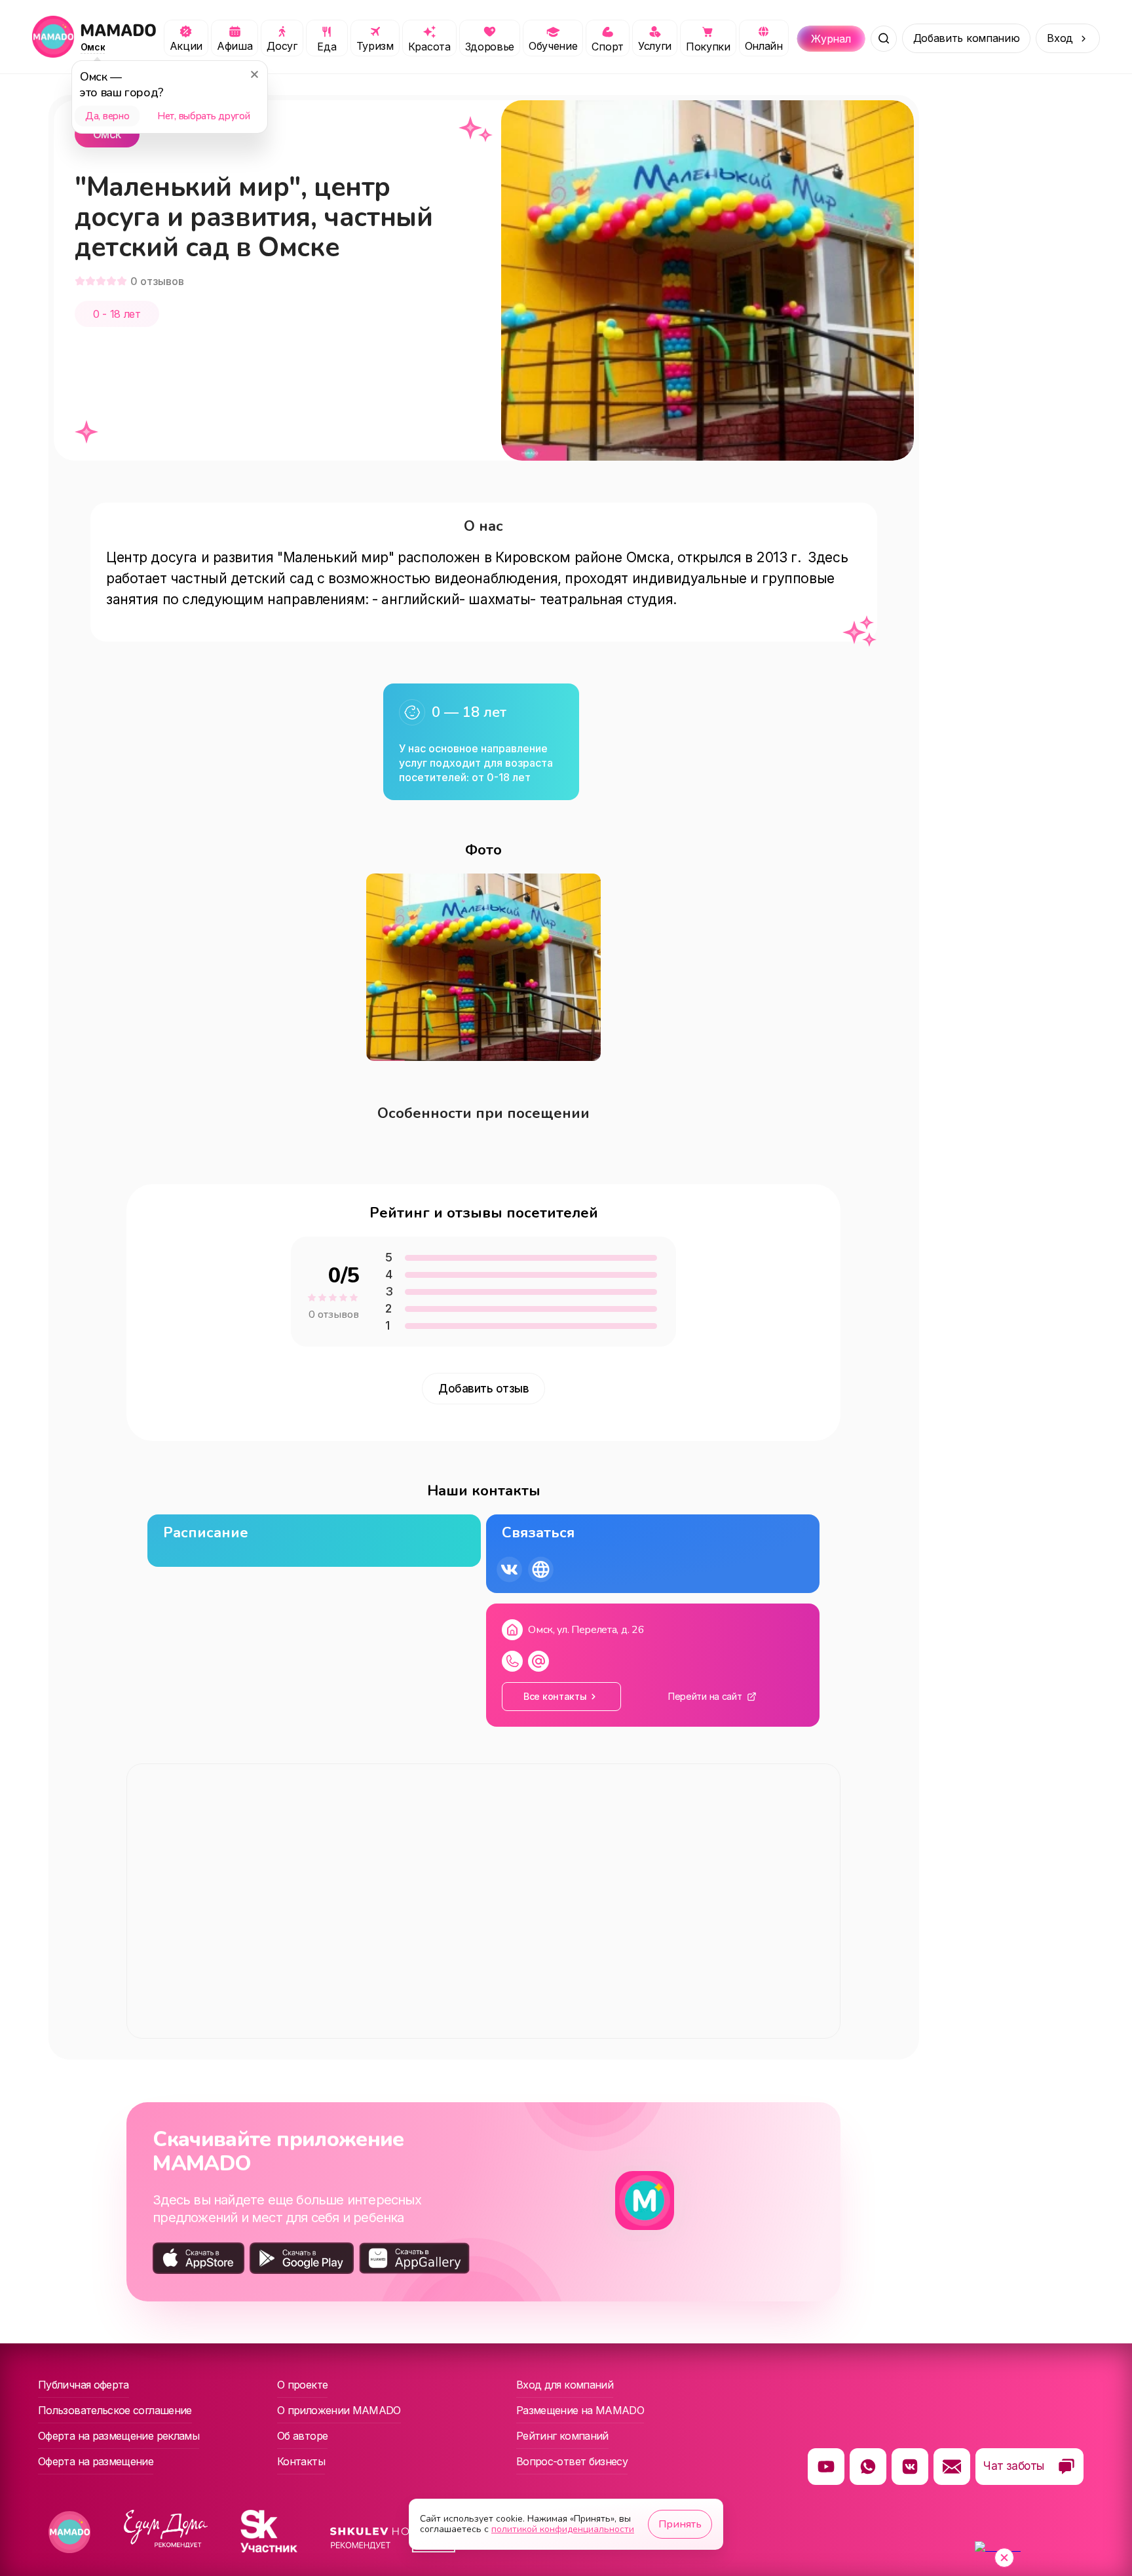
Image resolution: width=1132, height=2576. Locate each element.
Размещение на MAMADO (580, 2410)
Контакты (301, 2461)
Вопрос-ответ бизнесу (572, 2461)
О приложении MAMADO (339, 2410)
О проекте (302, 2385)
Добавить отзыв (483, 1389)
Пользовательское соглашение (115, 2410)
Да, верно (107, 116)
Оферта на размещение (96, 2461)
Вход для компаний (565, 2385)
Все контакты (555, 1696)
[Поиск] (884, 39)
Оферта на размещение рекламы (119, 2436)
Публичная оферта (84, 2385)
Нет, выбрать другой (203, 116)
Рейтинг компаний (562, 2436)
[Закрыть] (254, 74)
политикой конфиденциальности (563, 2529)
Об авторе (302, 2436)
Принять (680, 2524)
